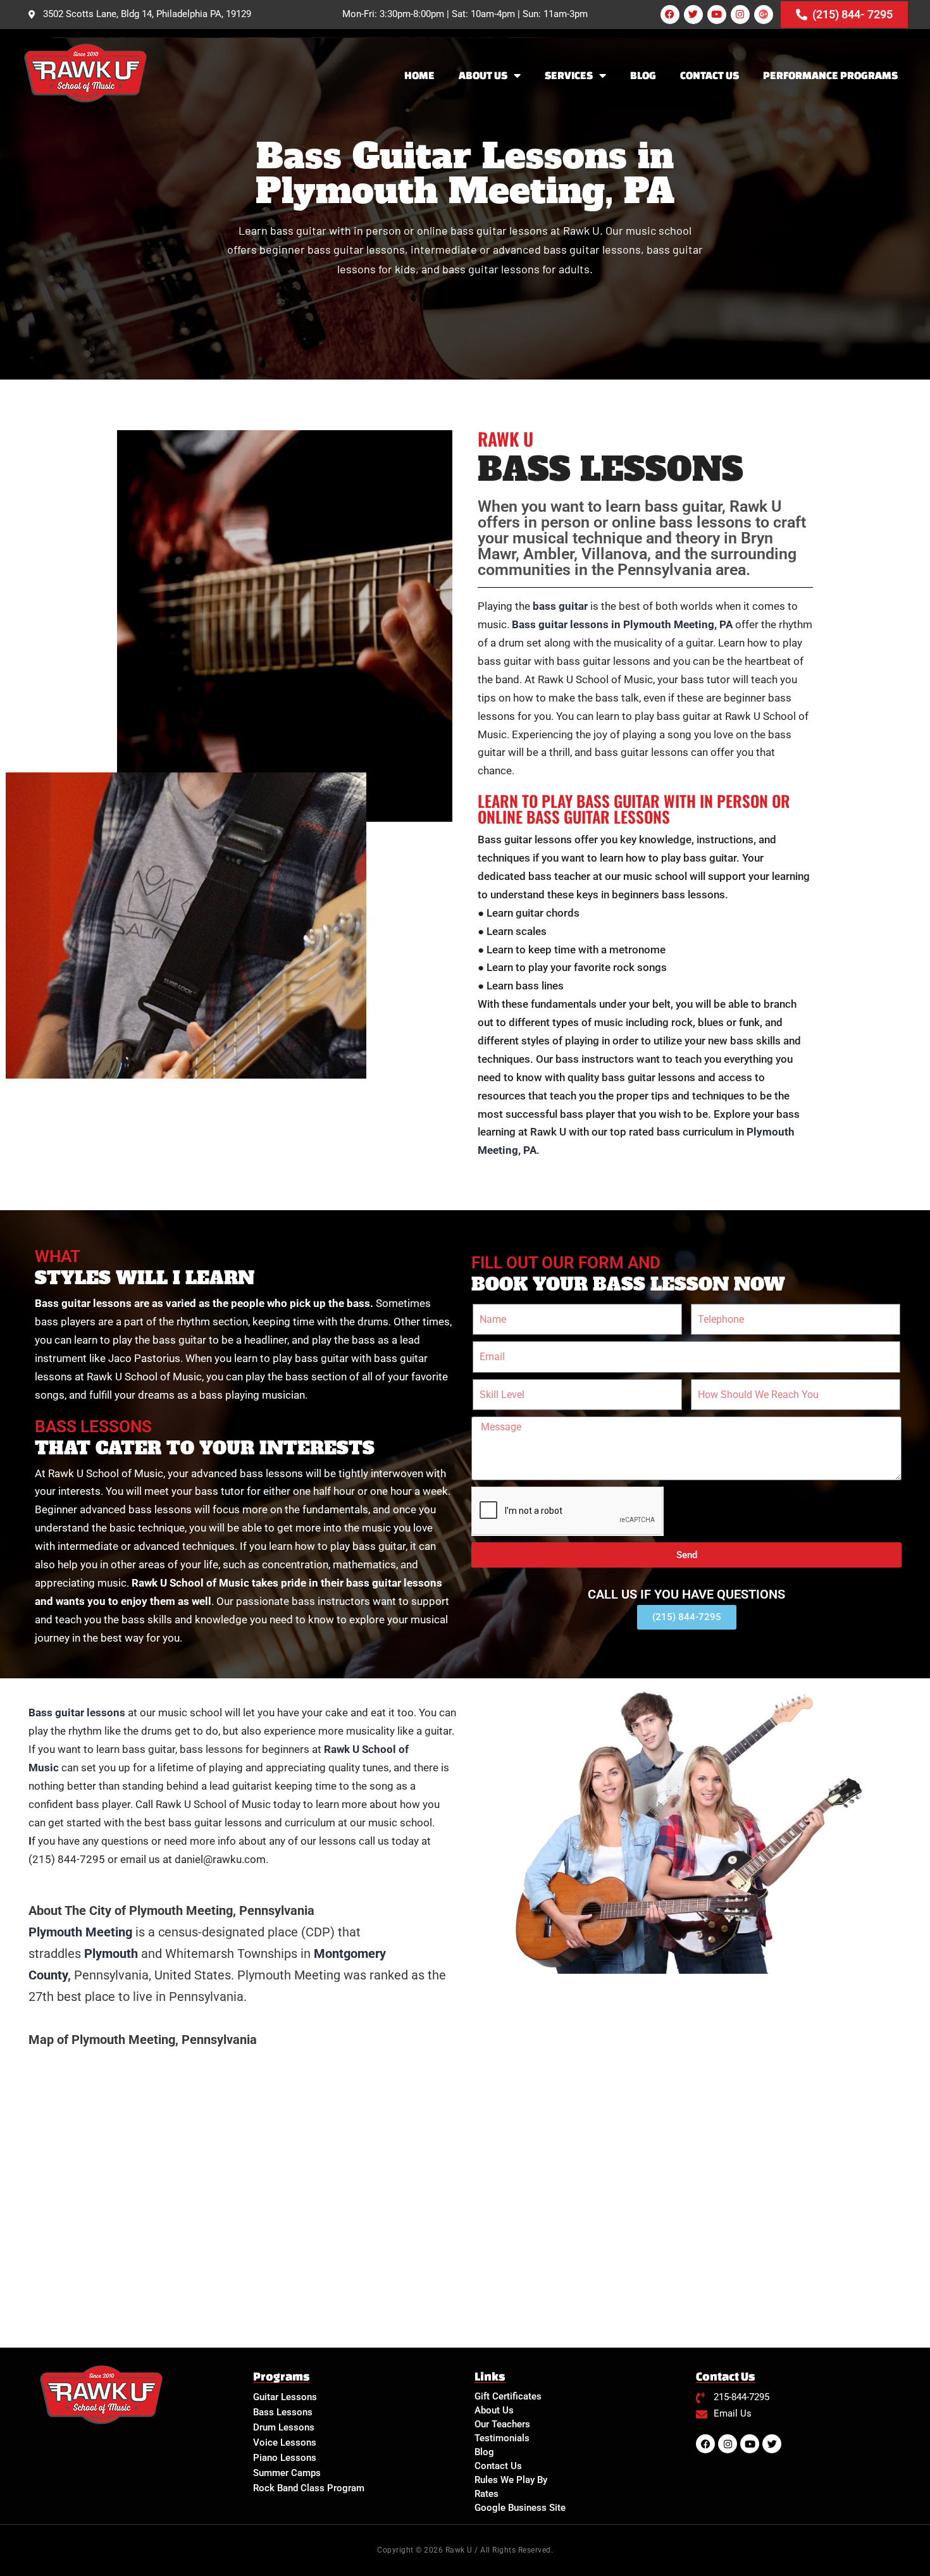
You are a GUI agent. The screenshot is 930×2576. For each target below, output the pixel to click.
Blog (643, 75)
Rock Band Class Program (309, 2488)
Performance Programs (830, 75)
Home (419, 75)
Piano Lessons (285, 2458)
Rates (487, 2494)
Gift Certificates (508, 2396)
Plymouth (111, 1954)
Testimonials (502, 2438)
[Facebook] (670, 15)
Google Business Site (520, 2508)
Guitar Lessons (285, 2397)
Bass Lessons (283, 2412)
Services (569, 75)
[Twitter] (693, 15)
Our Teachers (502, 2424)
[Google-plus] (764, 15)
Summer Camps (287, 2473)
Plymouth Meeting (80, 1932)
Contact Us (710, 75)
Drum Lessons (284, 2427)
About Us (483, 75)
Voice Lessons (285, 2443)
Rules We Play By (511, 2480)
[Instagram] (740, 15)
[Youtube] (717, 15)
